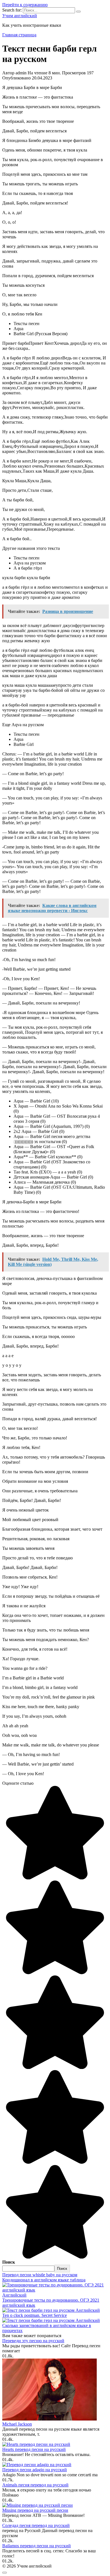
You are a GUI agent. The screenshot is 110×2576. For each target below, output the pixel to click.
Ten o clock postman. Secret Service (35, 2315)
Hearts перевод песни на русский (34, 2449)
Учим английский (20, 16)
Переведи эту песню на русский (33, 2341)
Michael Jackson (17, 2424)
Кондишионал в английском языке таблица (44, 2280)
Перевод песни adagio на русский (35, 2470)
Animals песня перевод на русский (35, 2485)
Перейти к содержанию (25, 5)
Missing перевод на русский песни (35, 2510)
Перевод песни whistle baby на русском (40, 2275)
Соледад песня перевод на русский (36, 2525)
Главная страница (19, 35)
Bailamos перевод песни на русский (37, 2546)
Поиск (9, 2262)
